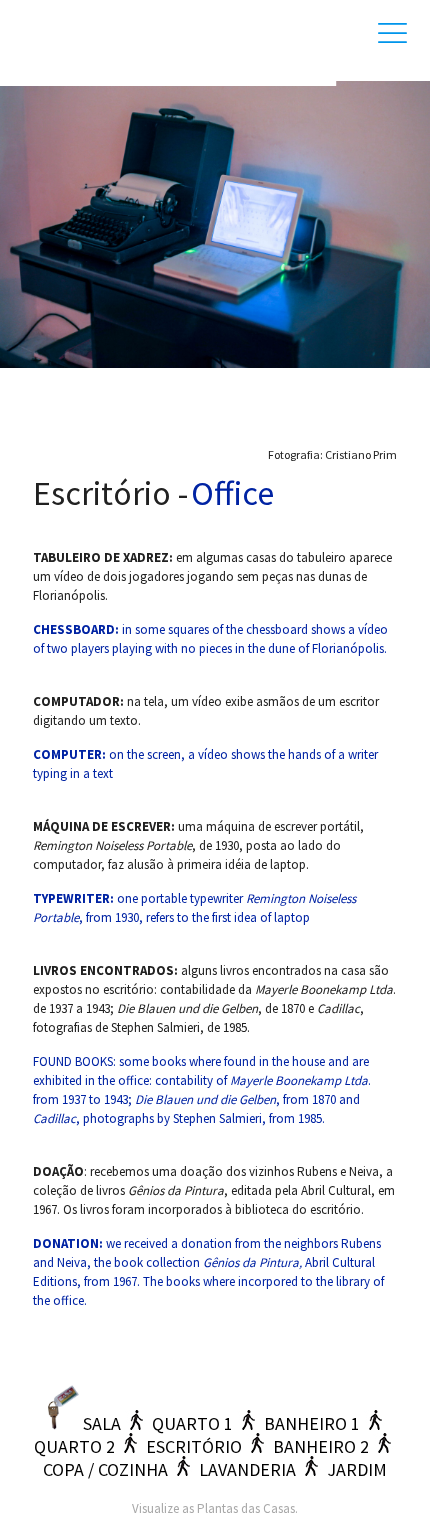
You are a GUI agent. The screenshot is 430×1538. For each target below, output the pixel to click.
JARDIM (357, 1469)
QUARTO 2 (74, 1446)
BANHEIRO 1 (312, 1423)
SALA (102, 1423)
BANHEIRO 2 (321, 1446)
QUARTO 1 (192, 1423)
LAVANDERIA (247, 1469)
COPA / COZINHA (105, 1469)
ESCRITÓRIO (194, 1446)
